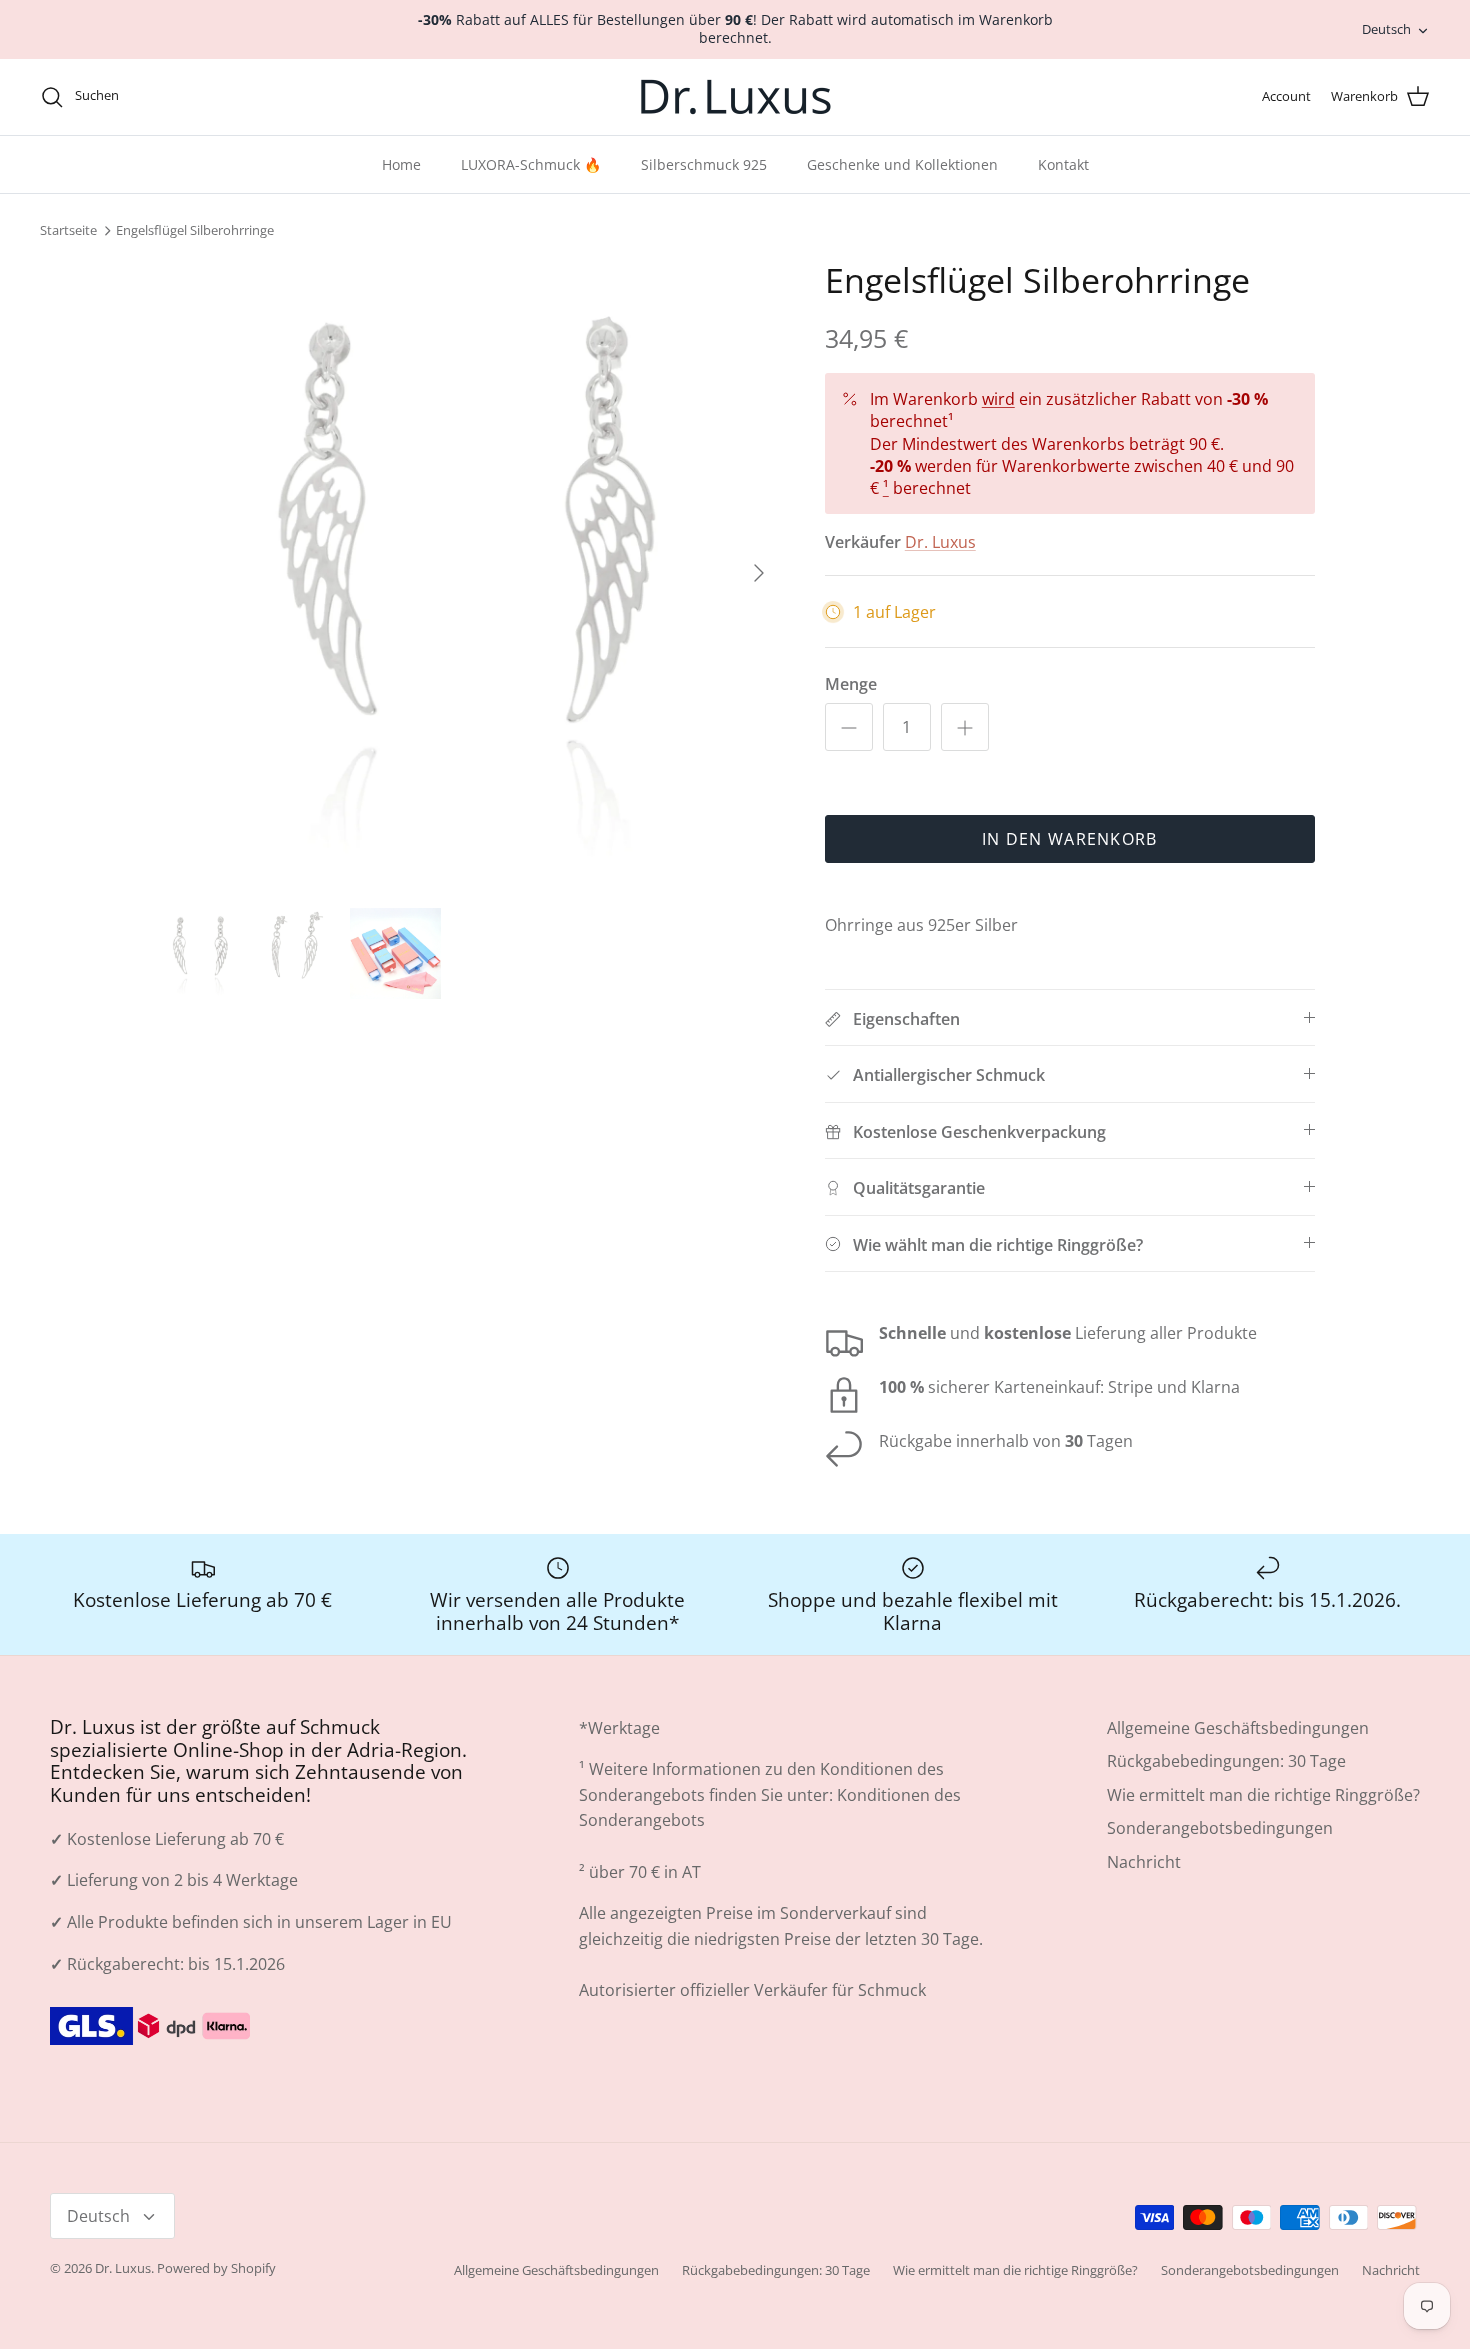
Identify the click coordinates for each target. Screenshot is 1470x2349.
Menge (851, 684)
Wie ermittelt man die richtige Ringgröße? (1263, 1795)
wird (998, 399)
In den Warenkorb (1069, 839)
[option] (468, 573)
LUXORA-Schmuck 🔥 (531, 164)
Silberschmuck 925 (704, 164)
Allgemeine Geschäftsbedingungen (1238, 1728)
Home (401, 164)
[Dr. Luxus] (735, 97)
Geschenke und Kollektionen (902, 164)
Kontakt (1063, 164)
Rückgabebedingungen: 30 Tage (1226, 1761)
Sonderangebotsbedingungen (1220, 1828)
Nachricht (1144, 1862)
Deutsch (1386, 29)
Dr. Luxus (940, 542)
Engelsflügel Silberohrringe (195, 231)
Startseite (68, 231)
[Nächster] (759, 573)
